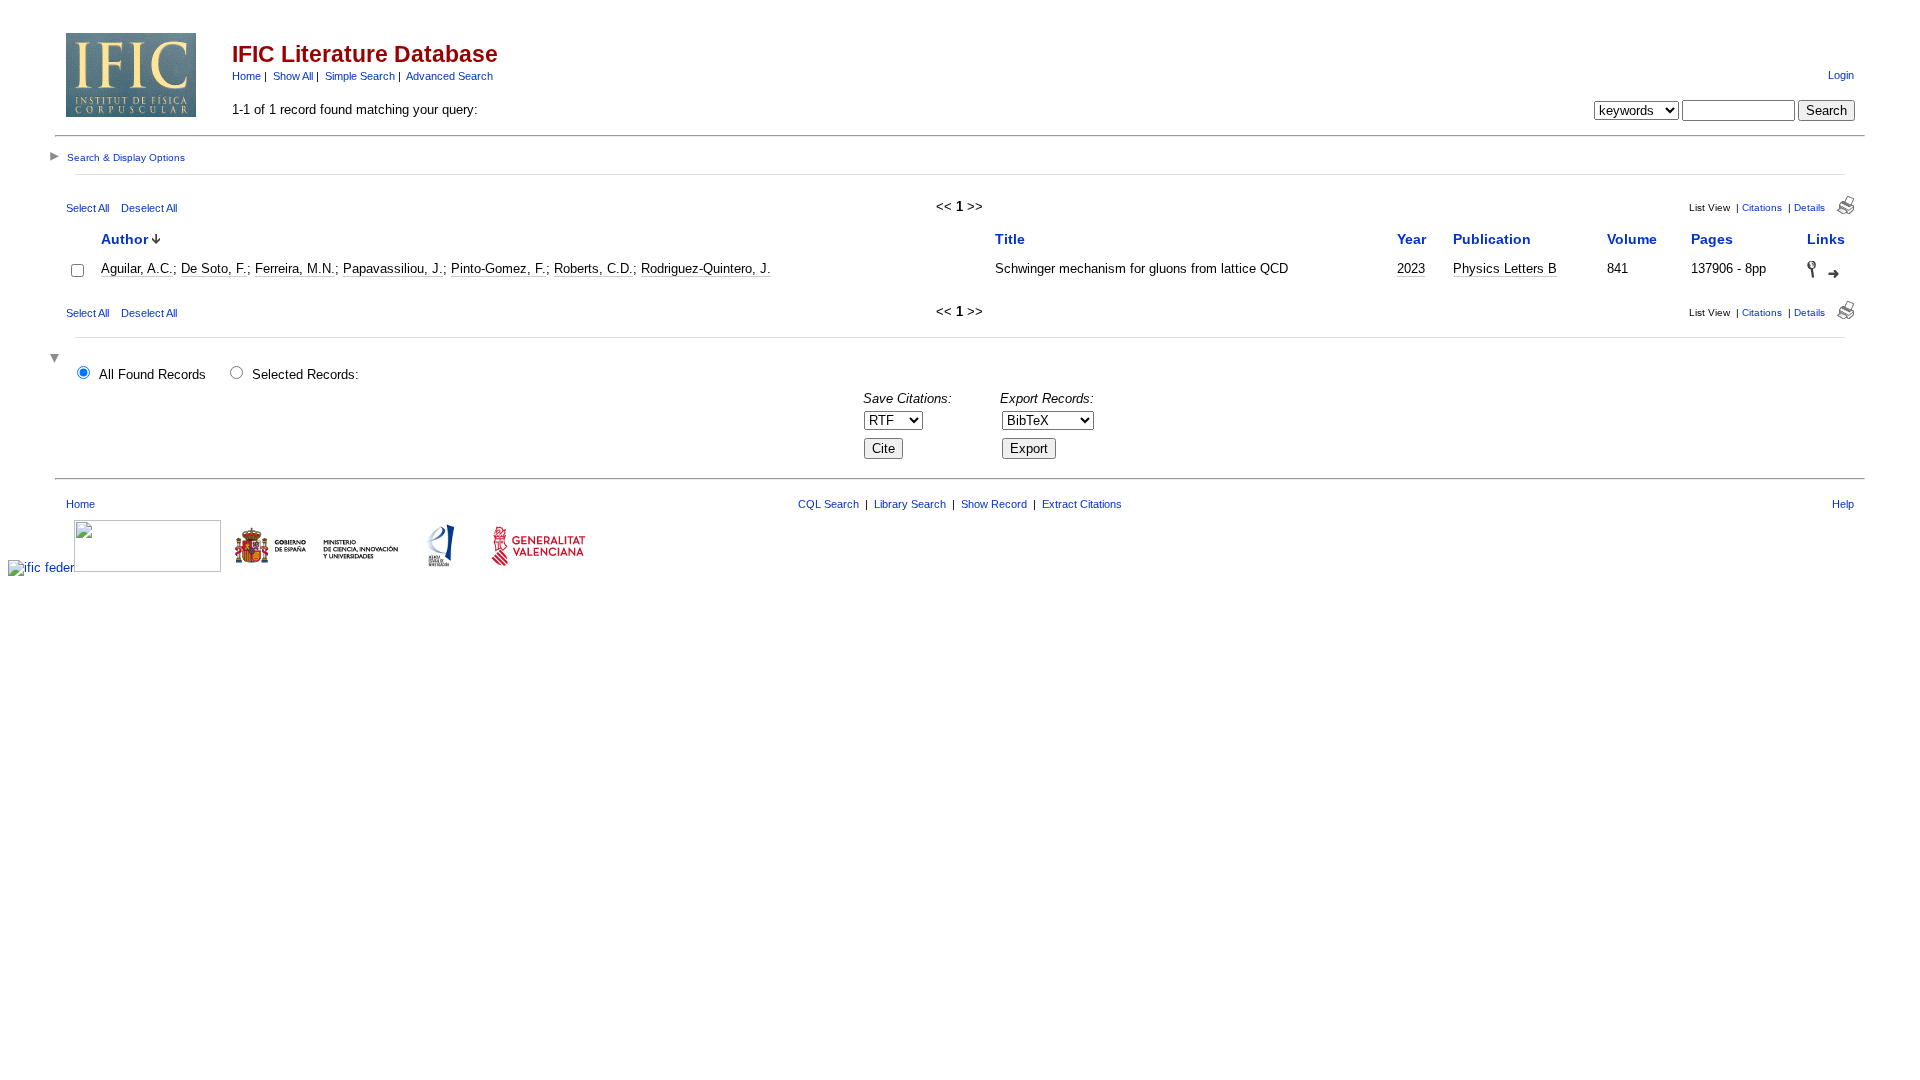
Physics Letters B (1505, 268)
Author (124, 239)
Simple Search (360, 76)
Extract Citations (1082, 504)
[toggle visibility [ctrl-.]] (57, 359)
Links (1826, 239)
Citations (1762, 207)
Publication (1492, 239)
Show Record (994, 504)
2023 (1411, 268)
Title (1010, 239)
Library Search (910, 504)
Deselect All (149, 208)
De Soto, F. (214, 268)
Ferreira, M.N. (295, 268)
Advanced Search (449, 76)
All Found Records (152, 374)
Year (1411, 239)
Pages (1712, 239)
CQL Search (828, 504)
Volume (1632, 239)
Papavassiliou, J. (393, 268)
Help (1843, 504)
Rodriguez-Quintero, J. (706, 268)
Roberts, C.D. (593, 268)
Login (1841, 75)
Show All (293, 76)
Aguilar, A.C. (137, 268)
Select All (87, 208)
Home (246, 76)
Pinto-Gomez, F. (498, 268)
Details (1809, 207)
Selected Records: (305, 374)
